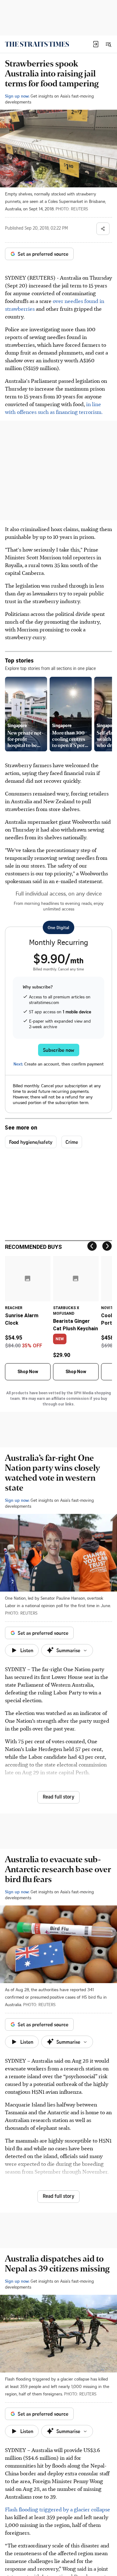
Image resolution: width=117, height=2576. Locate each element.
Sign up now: (17, 96)
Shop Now (28, 1372)
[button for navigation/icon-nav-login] (96, 44)
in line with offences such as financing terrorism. (54, 408)
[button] (96, 44)
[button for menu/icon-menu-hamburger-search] (108, 44)
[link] (37, 44)
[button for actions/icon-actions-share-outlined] (103, 229)
